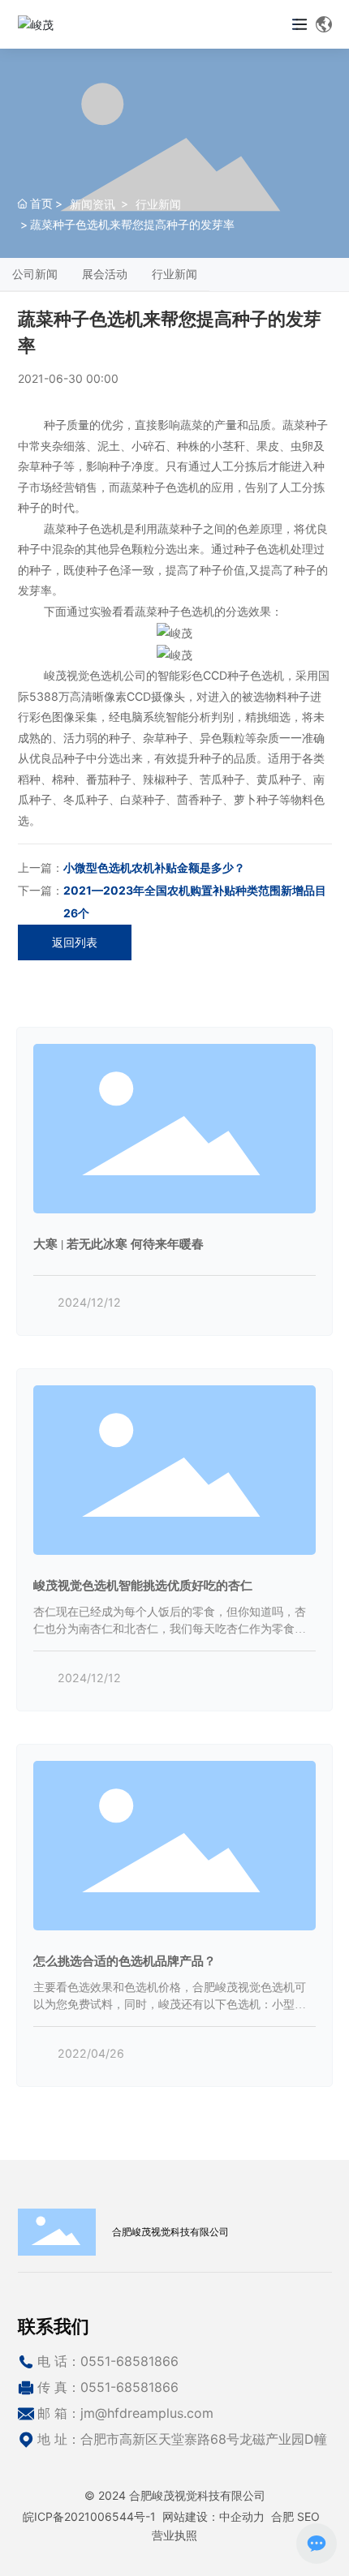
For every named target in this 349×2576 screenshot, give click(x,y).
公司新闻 (35, 274)
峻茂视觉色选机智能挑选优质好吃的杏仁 (143, 1585)
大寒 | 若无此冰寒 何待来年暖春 (118, 1244)
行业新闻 (158, 204)
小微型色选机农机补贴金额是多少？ (154, 867)
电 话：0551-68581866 (108, 2361)
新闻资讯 (93, 204)
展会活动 (105, 274)
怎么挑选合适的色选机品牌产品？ (125, 1961)
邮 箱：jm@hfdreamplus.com (125, 2413)
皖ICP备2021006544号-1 (89, 2516)
